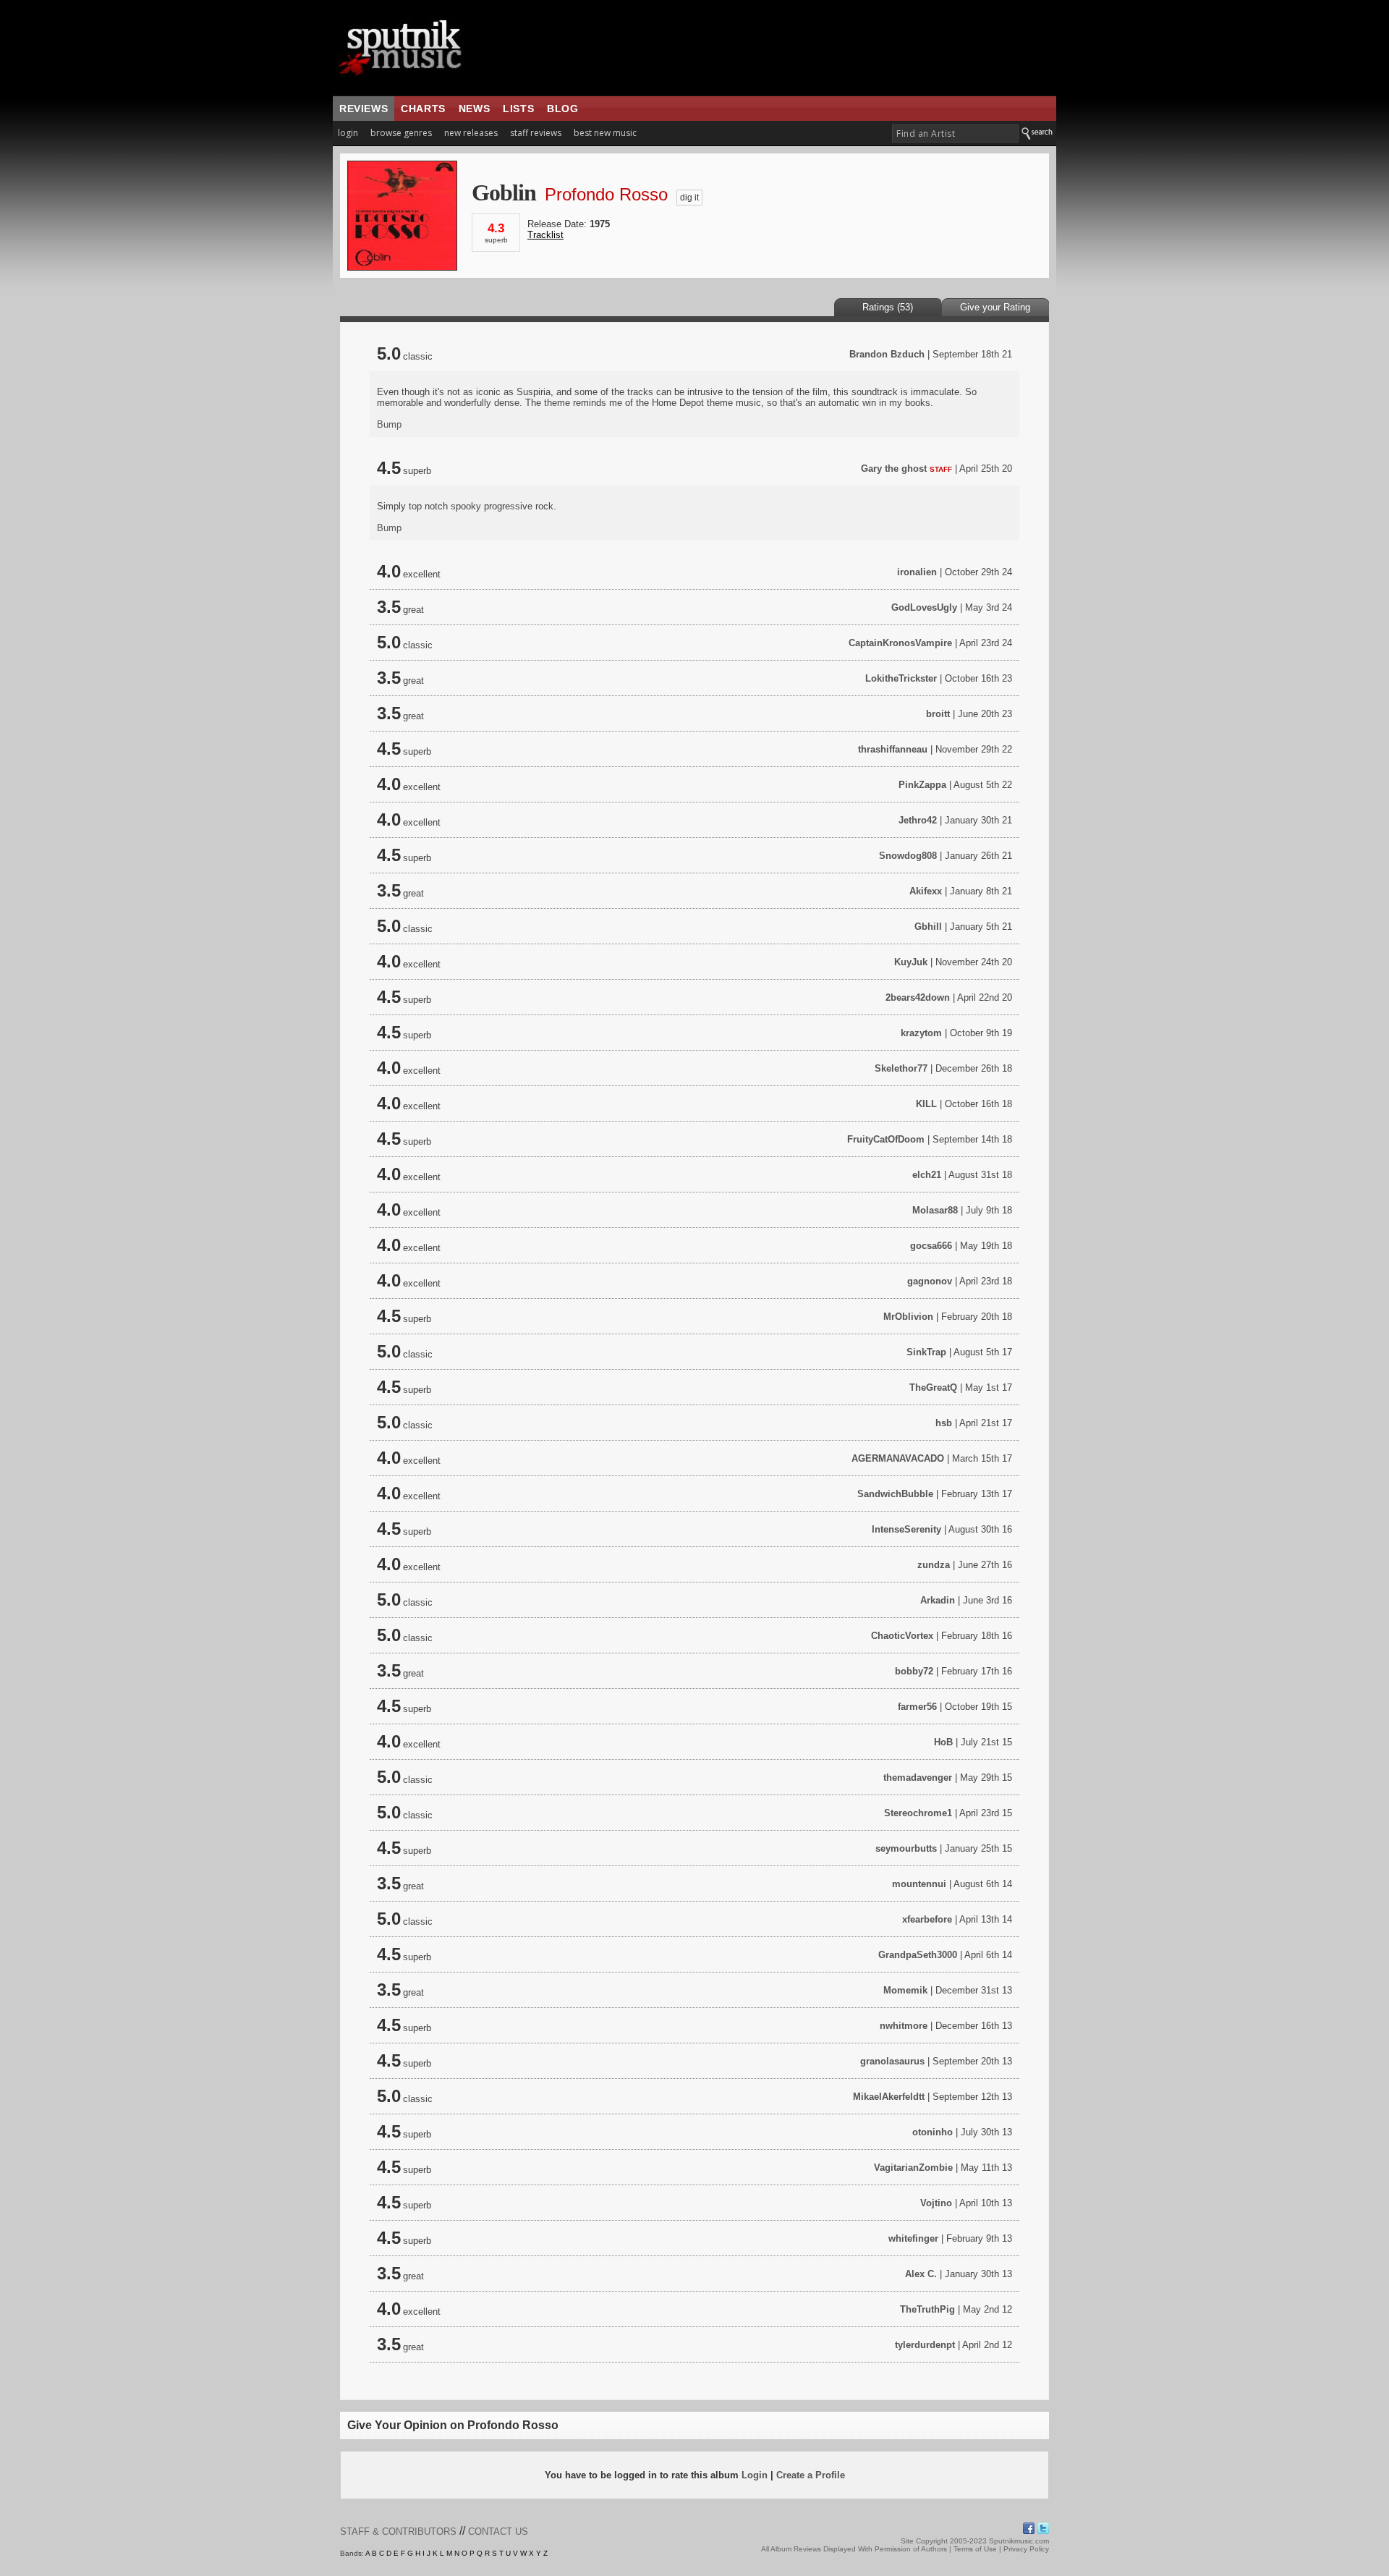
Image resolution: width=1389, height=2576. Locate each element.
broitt (938, 714)
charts (423, 109)
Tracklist (545, 235)
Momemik (905, 1990)
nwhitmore (904, 2026)
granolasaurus (892, 2061)
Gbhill (928, 927)
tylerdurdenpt (925, 2345)
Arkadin (938, 1600)
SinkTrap (926, 1352)
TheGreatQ (933, 1387)
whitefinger (913, 2238)
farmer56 (917, 1707)
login (348, 133)
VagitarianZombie (913, 2168)
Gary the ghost (894, 469)
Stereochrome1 (918, 1813)
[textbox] (955, 134)
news (474, 109)
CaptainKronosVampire (900, 643)
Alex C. (921, 2274)
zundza (934, 1565)
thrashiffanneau (893, 749)
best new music (605, 133)
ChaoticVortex (902, 1636)
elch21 (927, 1175)
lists (518, 109)
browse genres (401, 133)
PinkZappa (922, 785)
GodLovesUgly (924, 607)
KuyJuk (911, 962)
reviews (364, 109)
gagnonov (930, 1281)
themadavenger (918, 1778)
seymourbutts (906, 1848)
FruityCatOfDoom (886, 1139)
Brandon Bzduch (887, 354)
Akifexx (926, 891)
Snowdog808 (908, 856)
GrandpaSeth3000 (918, 1955)
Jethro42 (918, 820)
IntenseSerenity (906, 1529)
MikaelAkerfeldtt (889, 2097)
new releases (471, 133)
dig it (689, 198)
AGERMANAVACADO (898, 1458)
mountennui (919, 1884)
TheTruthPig (927, 2309)
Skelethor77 (901, 1068)
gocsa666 (931, 1246)
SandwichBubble (895, 1494)
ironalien (917, 572)
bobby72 (914, 1671)
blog (562, 109)
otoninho (933, 2132)
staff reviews (536, 133)
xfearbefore (927, 1919)
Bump (389, 424)
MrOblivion (908, 1317)
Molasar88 (935, 1210)
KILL (926, 1104)
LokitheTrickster (901, 678)
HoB (943, 1742)
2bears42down (918, 997)
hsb (944, 1423)
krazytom (921, 1033)
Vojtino (936, 2203)
